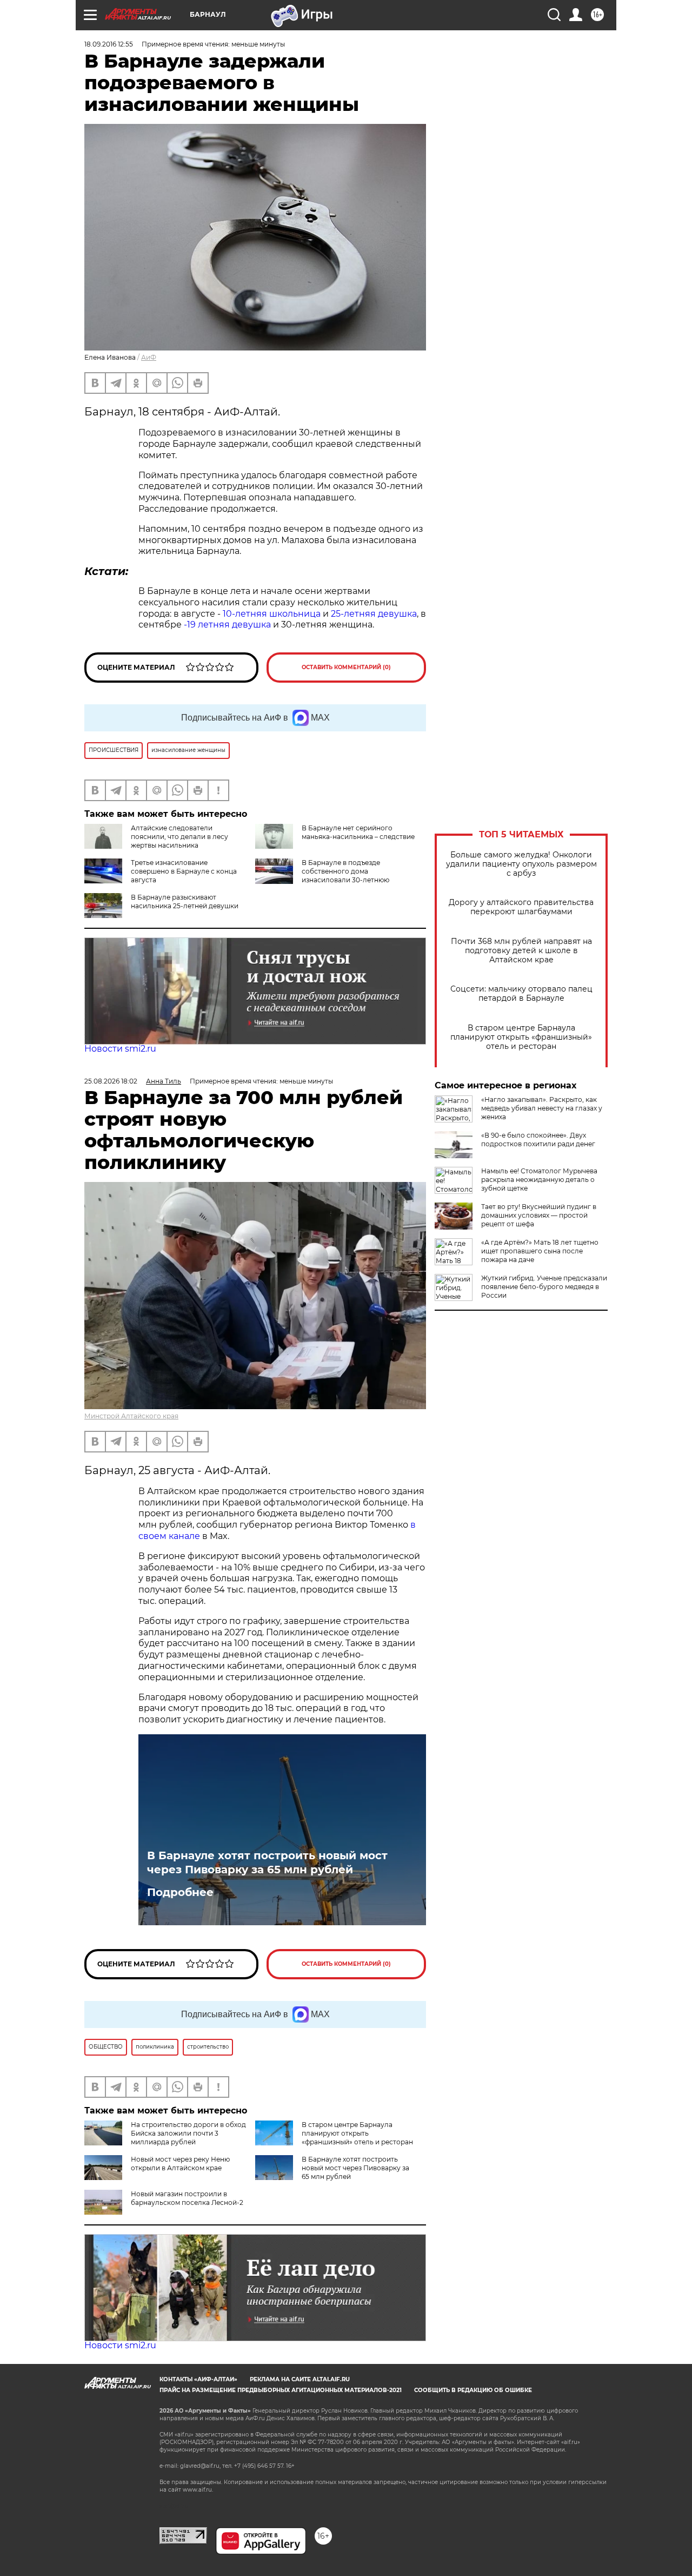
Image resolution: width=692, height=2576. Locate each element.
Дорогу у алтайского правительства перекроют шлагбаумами (521, 907)
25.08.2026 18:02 (111, 1081)
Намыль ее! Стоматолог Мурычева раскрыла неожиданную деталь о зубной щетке (539, 1180)
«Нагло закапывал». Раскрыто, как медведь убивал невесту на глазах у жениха (542, 1108)
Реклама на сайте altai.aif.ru (300, 2379)
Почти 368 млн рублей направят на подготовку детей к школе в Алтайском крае (521, 951)
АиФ (149, 357)
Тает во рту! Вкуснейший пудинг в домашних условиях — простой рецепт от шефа (539, 1215)
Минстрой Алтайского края (131, 1416)
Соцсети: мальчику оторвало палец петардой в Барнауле (521, 994)
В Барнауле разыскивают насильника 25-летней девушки (185, 901)
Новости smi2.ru (120, 1049)
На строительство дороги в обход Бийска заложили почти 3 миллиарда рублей (188, 2133)
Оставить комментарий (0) (346, 667)
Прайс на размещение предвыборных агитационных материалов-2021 (281, 2390)
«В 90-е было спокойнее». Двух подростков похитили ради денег (538, 1140)
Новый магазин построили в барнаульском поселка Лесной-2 (187, 2198)
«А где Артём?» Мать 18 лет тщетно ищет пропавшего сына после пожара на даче (540, 1251)
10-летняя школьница (272, 614)
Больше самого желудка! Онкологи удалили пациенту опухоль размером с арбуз (521, 864)
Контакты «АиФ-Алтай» (198, 2379)
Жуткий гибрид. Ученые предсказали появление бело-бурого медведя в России (544, 1287)
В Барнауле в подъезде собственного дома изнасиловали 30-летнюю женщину (322, 876)
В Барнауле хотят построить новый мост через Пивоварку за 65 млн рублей (267, 1862)
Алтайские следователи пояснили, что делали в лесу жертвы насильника (179, 837)
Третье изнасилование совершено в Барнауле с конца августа (184, 871)
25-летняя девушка (374, 614)
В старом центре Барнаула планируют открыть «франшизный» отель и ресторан (521, 1037)
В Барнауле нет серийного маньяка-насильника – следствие (358, 832)
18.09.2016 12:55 (109, 44)
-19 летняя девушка (227, 625)
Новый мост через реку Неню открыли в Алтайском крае (180, 2164)
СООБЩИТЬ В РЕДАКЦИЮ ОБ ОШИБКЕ (473, 2390)
